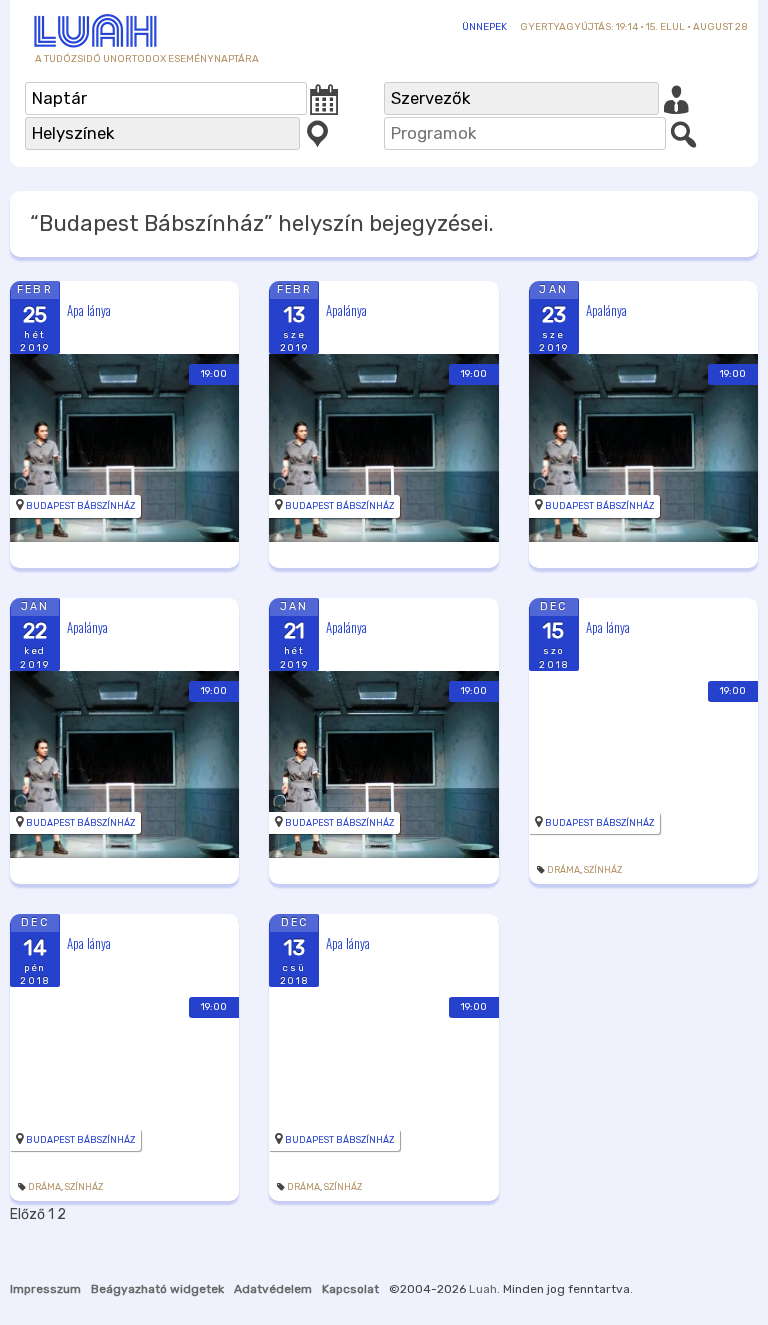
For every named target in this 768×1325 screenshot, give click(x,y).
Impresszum (45, 1289)
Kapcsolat (350, 1289)
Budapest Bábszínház (80, 506)
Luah (483, 1289)
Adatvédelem (273, 1289)
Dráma (563, 870)
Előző (27, 1214)
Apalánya (346, 310)
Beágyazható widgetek (157, 1289)
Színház (603, 870)
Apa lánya (89, 310)
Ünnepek (484, 27)
